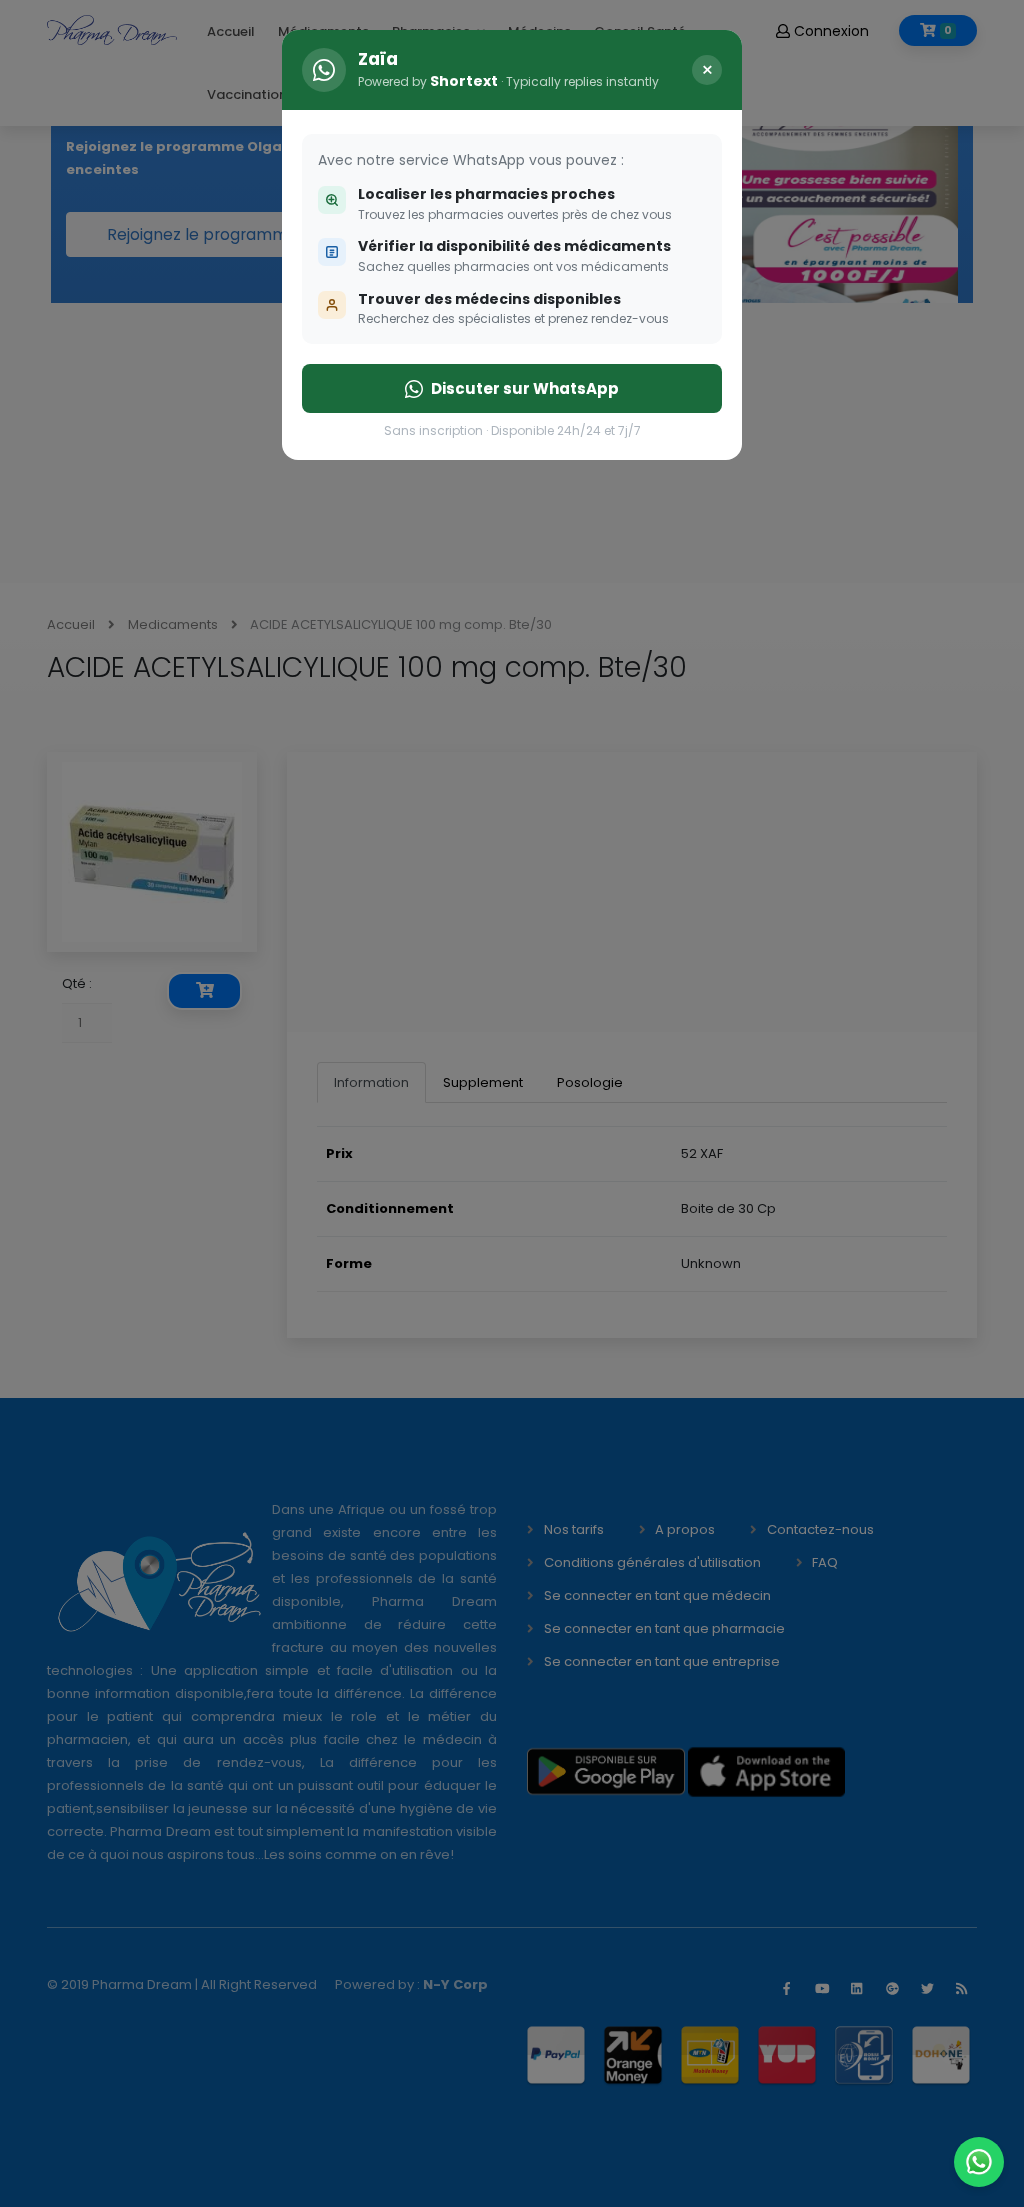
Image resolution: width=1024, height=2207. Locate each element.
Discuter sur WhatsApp (525, 388)
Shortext (464, 81)
